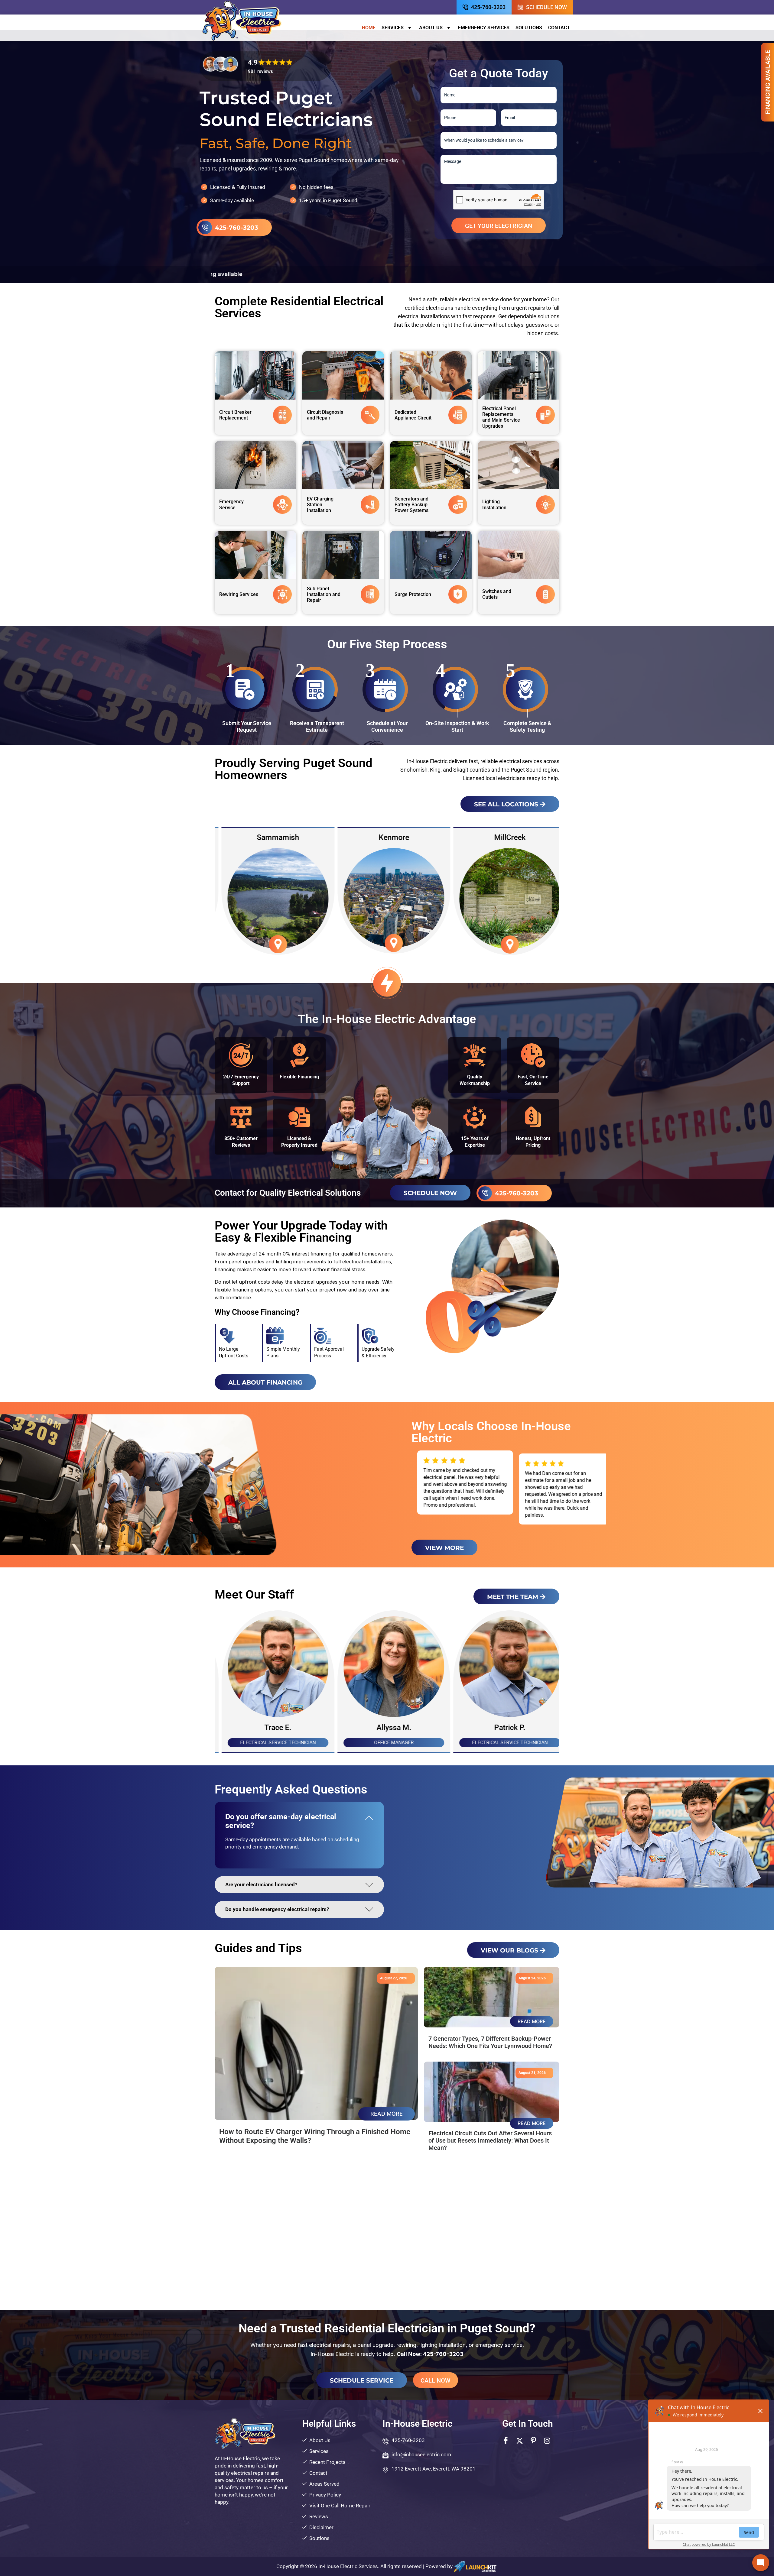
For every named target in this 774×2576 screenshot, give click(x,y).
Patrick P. (503, 1727)
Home (369, 28)
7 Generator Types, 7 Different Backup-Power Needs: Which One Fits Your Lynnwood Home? (490, 2042)
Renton (387, 837)
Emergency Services (484, 28)
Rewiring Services (239, 594)
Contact (559, 28)
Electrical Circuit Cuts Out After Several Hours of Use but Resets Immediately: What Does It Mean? (490, 2140)
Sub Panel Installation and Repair (324, 594)
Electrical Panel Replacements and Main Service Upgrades (501, 417)
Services (393, 28)
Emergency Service (231, 504)
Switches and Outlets (497, 594)
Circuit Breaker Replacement (235, 415)
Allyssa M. (387, 1727)
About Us (431, 28)
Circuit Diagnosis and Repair (325, 415)
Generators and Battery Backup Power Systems (411, 505)
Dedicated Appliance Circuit (413, 415)
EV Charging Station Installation (320, 505)
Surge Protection (413, 594)
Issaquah (503, 837)
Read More (387, 2114)
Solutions (529, 28)
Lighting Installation (494, 504)
